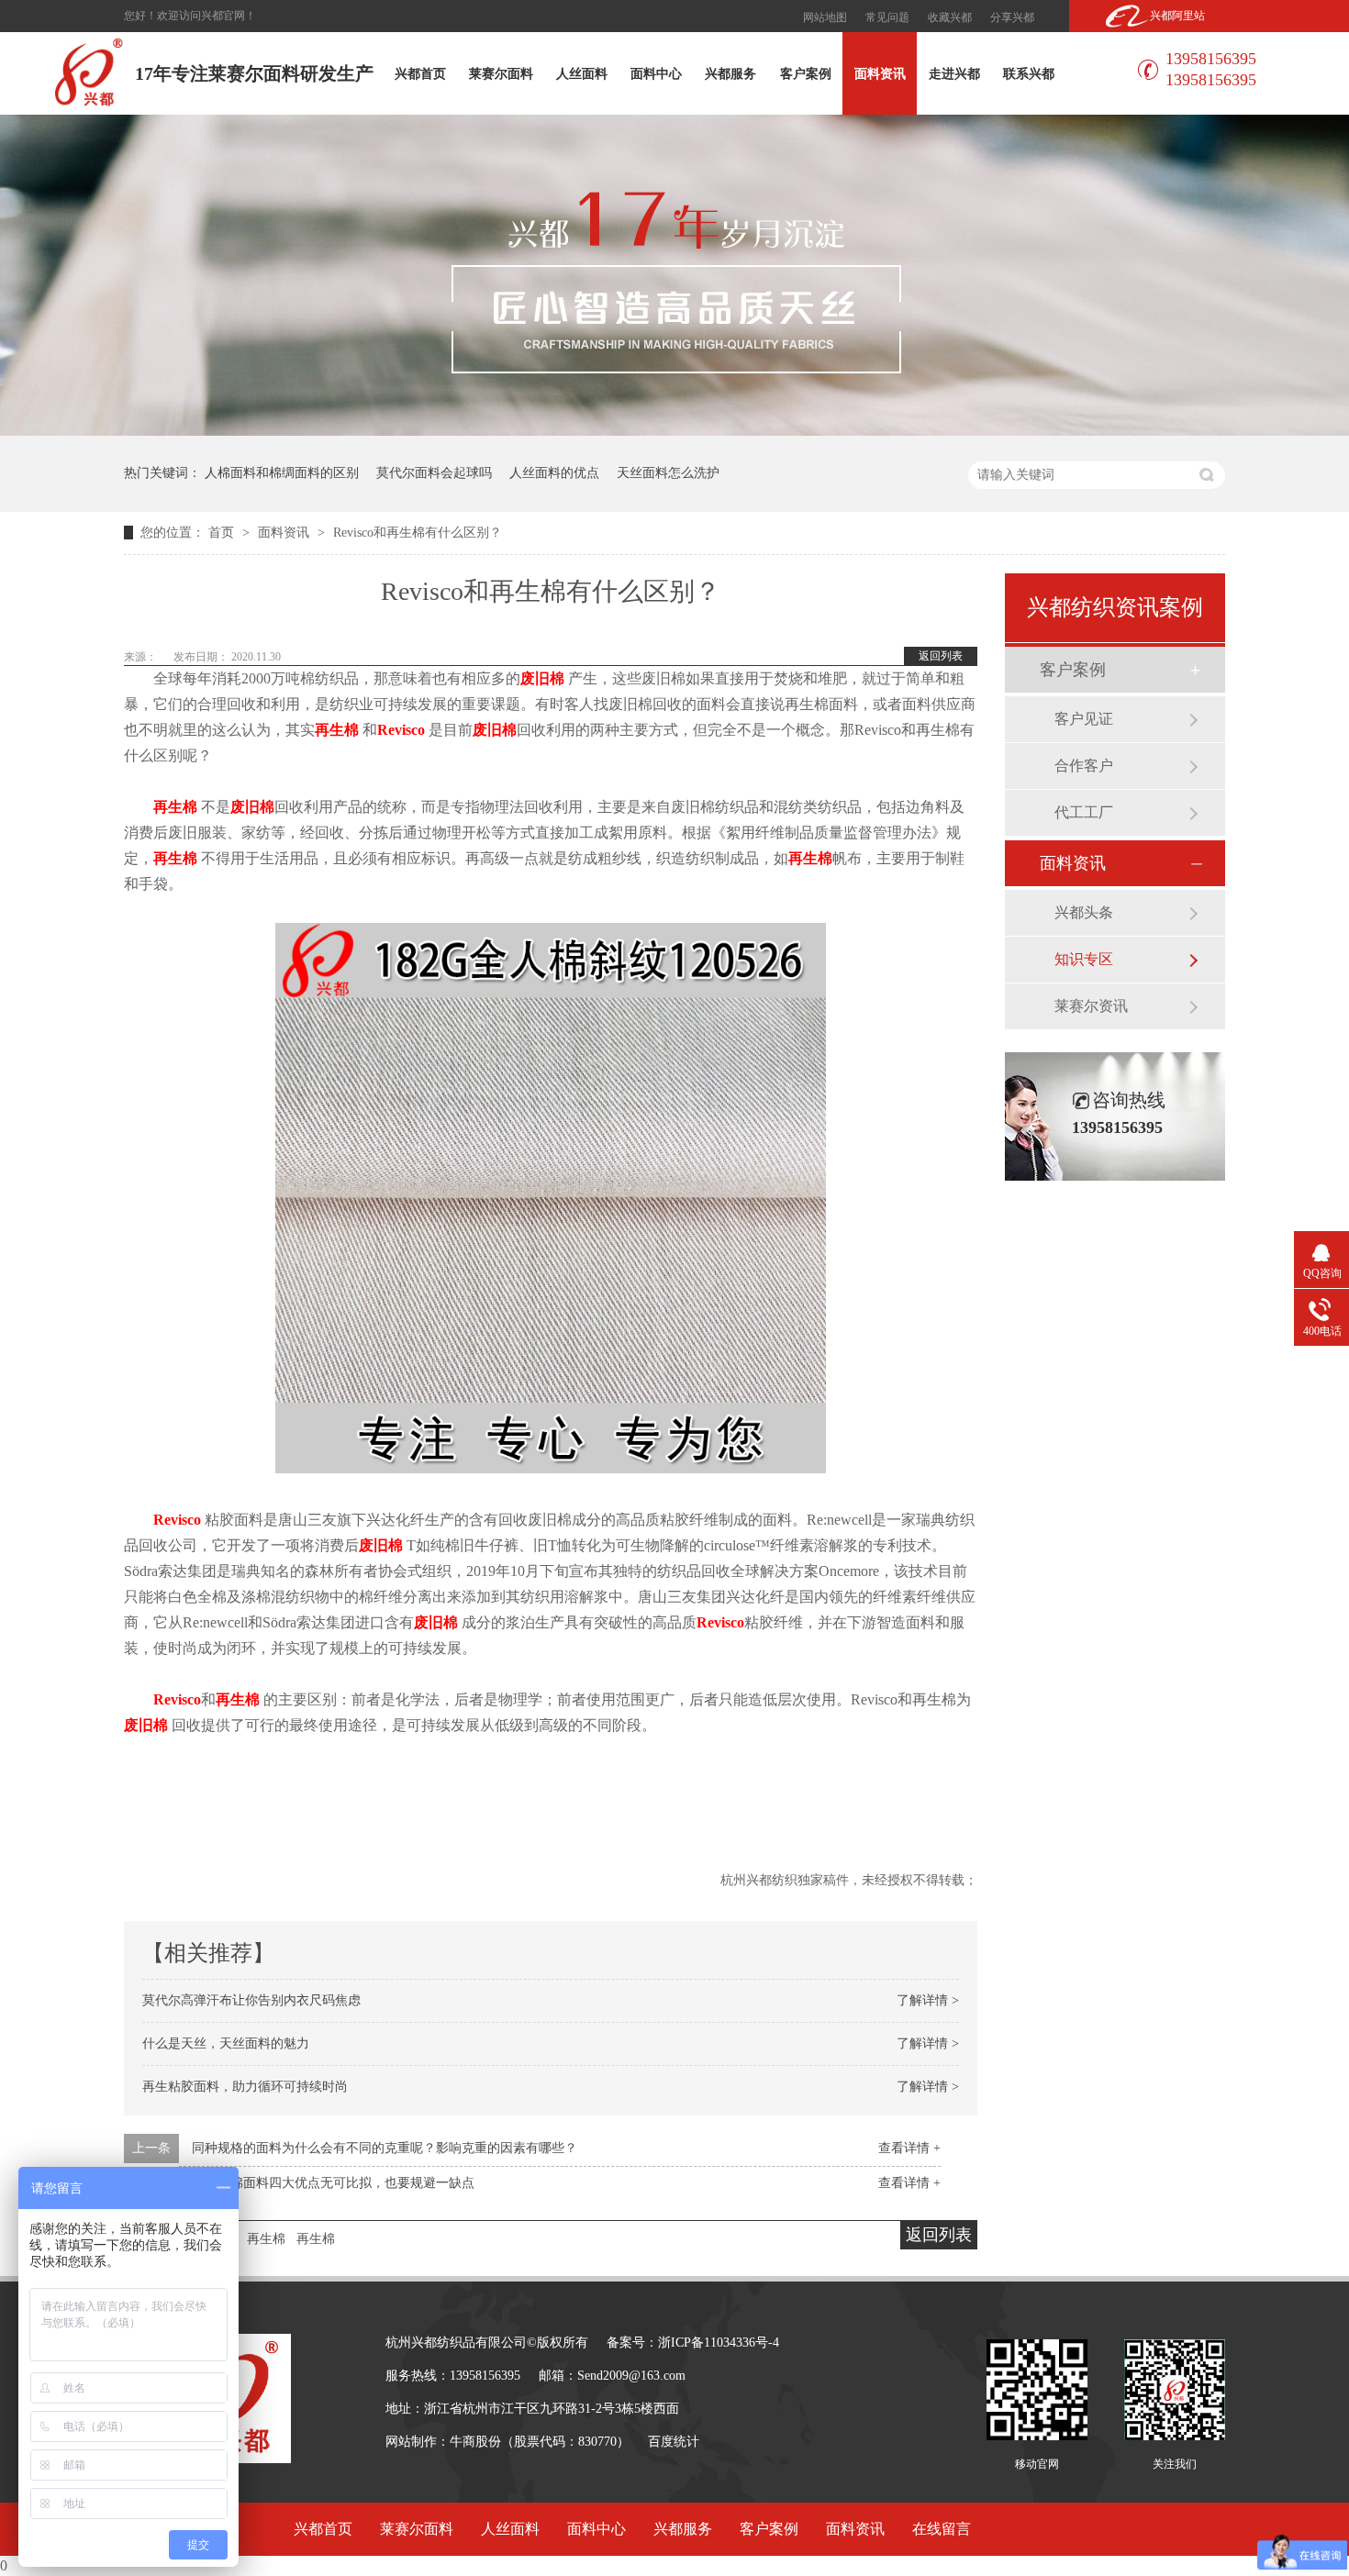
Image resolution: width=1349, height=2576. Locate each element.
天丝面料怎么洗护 (668, 473)
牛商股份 (475, 2442)
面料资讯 (880, 73)
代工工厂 (1084, 812)
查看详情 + (909, 2148)
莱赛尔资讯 (1091, 1006)
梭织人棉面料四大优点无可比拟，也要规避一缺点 (333, 2183)
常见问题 (887, 17)
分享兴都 (1012, 17)
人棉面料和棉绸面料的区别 (282, 473)
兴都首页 (420, 73)
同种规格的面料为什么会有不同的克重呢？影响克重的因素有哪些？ (385, 2148)
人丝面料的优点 (554, 473)
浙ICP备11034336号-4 (719, 2343)
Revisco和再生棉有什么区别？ (418, 533)
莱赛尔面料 (501, 73)
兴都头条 (1084, 912)
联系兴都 (1029, 73)
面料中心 (656, 73)
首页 (223, 533)
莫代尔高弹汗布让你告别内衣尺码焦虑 (251, 2000)
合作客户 (1084, 766)
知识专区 (1084, 959)
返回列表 (941, 656)
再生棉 (266, 2239)
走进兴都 (954, 73)
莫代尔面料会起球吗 (434, 473)
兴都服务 (730, 73)
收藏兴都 (950, 17)
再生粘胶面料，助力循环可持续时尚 (245, 2087)
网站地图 (825, 17)
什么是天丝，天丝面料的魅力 (226, 2043)
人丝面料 (582, 73)
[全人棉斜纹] (551, 1468)
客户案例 (806, 73)
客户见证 (1084, 719)
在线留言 (942, 2529)
